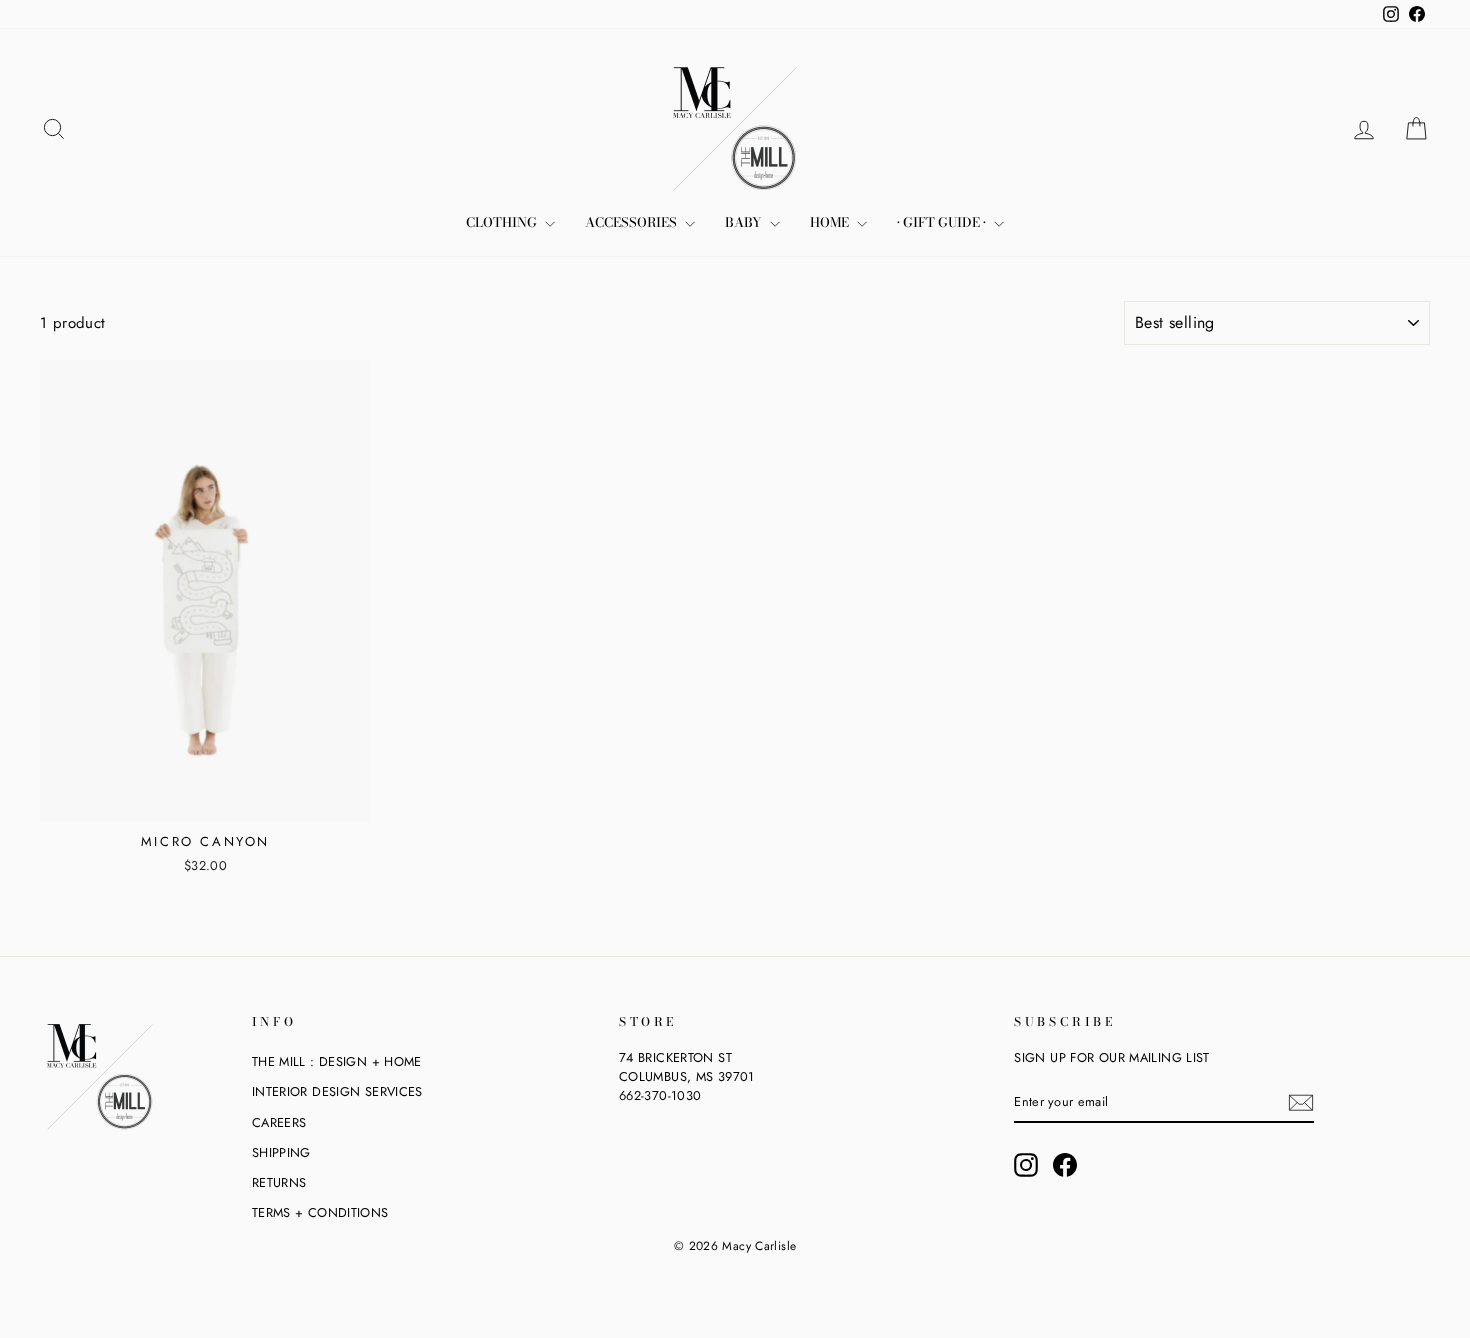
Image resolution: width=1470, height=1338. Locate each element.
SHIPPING (281, 1152)
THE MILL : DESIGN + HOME (337, 1061)
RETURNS (279, 1182)
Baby (745, 222)
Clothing (503, 222)
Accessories (632, 222)
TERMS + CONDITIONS (320, 1212)
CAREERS (279, 1122)
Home (831, 222)
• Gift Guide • (943, 222)
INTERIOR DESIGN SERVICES (337, 1091)
